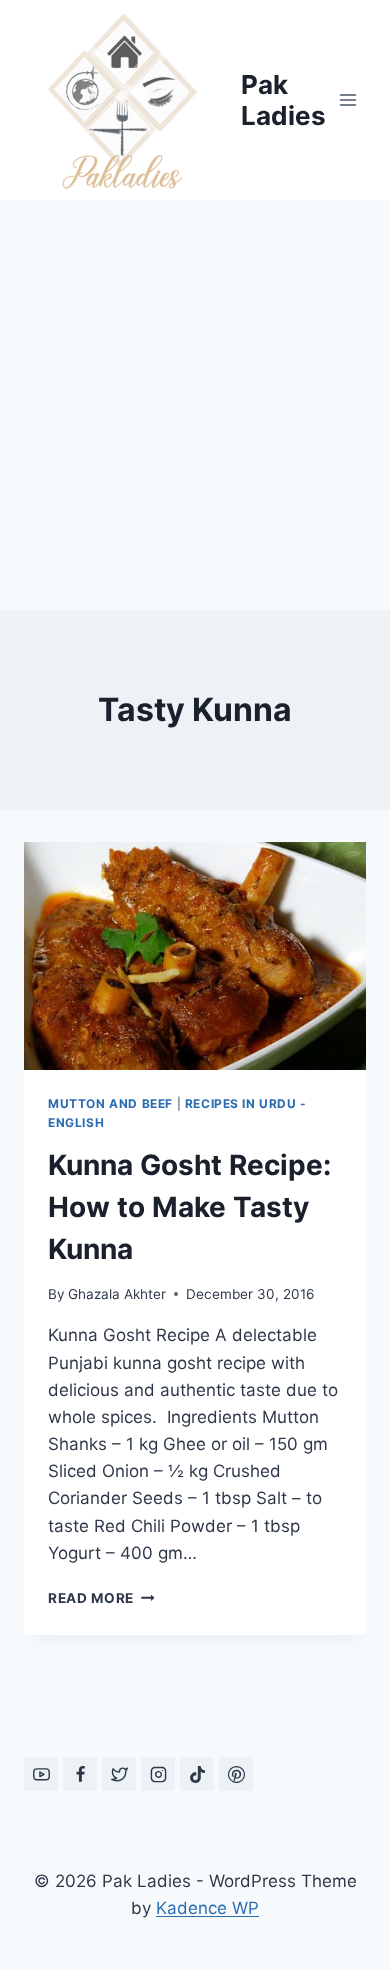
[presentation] (195, 956)
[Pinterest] (236, 1774)
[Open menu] (347, 99)
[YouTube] (41, 1774)
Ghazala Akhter (117, 1294)
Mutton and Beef (110, 1103)
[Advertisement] (195, 405)
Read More (101, 1598)
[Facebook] (80, 1774)
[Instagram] (158, 1774)
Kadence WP (207, 1908)
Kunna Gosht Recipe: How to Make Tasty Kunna (189, 1207)
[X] (119, 1774)
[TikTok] (197, 1774)
